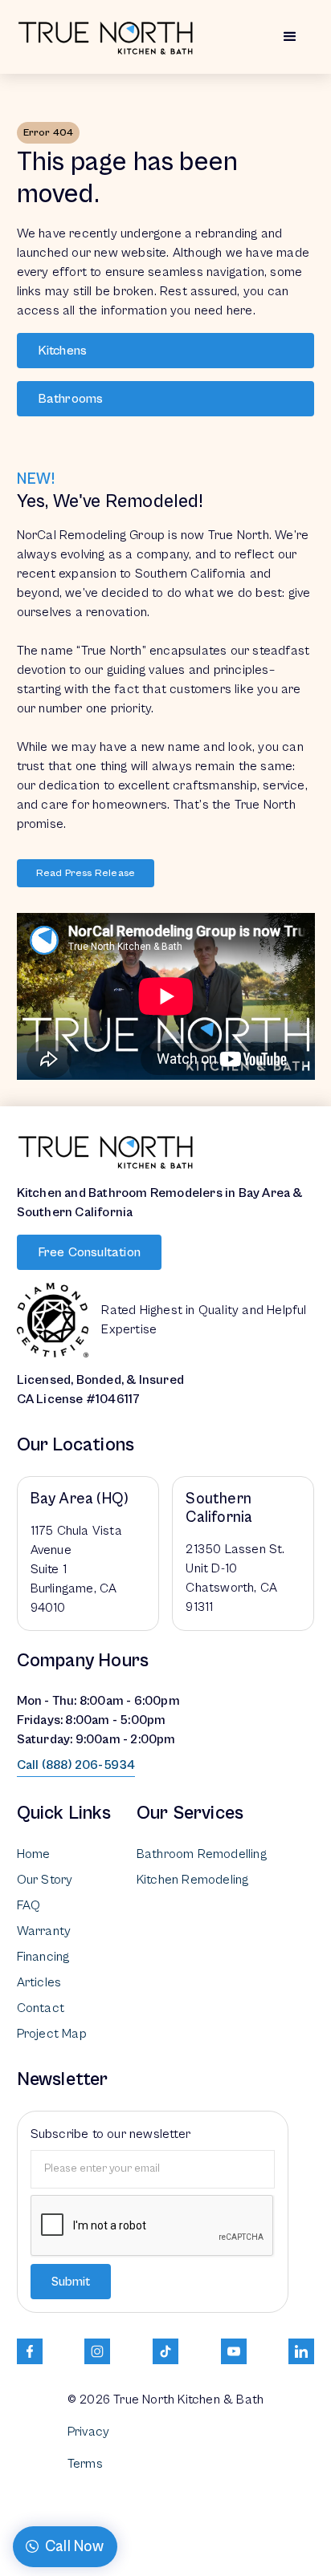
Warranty (44, 1931)
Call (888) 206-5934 (76, 1765)
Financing (43, 1957)
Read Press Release (86, 873)
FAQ (29, 1905)
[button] (290, 37)
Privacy (88, 2432)
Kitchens (63, 351)
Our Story (45, 1880)
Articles (39, 1982)
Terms (85, 2464)
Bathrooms (71, 399)
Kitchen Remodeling (193, 1880)
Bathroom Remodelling (202, 1854)
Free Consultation (89, 1252)
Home (34, 1854)
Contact (41, 2008)
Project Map (52, 2034)
